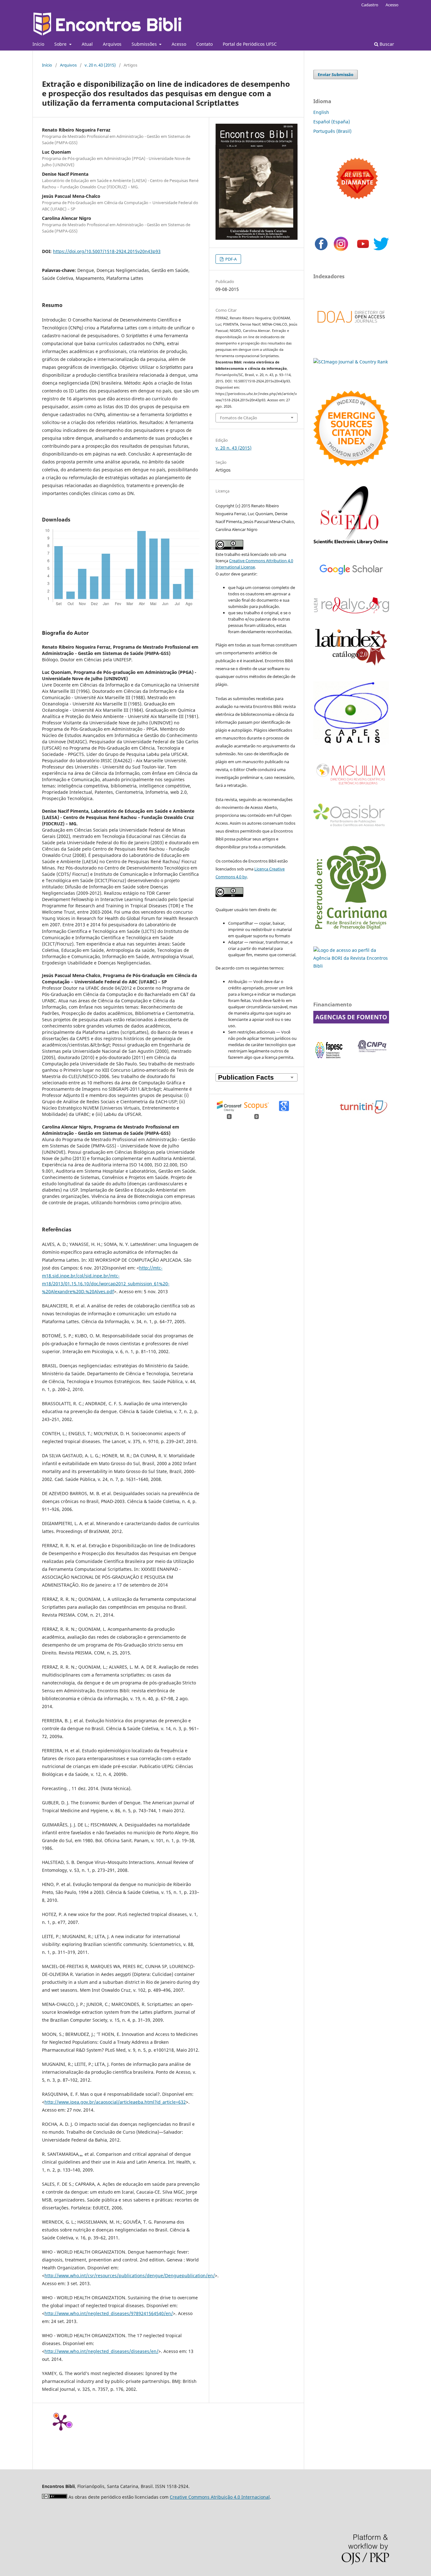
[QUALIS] (351, 743)
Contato (204, 44)
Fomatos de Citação (239, 418)
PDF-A (230, 259)
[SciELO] (351, 545)
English (321, 112)
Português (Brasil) (332, 131)
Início (38, 44)
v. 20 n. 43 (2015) (100, 65)
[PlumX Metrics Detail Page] (61, 2422)
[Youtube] (363, 250)
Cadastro (370, 5)
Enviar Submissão (336, 74)
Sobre (61, 44)
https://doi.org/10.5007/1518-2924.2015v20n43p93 (107, 251)
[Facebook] (321, 250)
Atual (87, 44)
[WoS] (351, 465)
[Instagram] (341, 250)
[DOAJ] (351, 329)
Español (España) (332, 122)
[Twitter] (381, 250)
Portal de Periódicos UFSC (250, 44)
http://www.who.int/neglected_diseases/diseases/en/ (101, 2351)
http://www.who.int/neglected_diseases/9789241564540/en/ (109, 2313)
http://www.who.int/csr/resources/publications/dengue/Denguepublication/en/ (130, 2275)
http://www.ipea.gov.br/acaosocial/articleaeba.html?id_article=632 (115, 2102)
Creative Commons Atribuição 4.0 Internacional (220, 2497)
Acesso (179, 44)
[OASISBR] (351, 827)
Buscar (386, 44)
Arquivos (112, 44)
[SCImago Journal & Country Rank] (351, 362)
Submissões (145, 44)
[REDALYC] (351, 612)
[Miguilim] (351, 787)
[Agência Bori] (351, 966)
